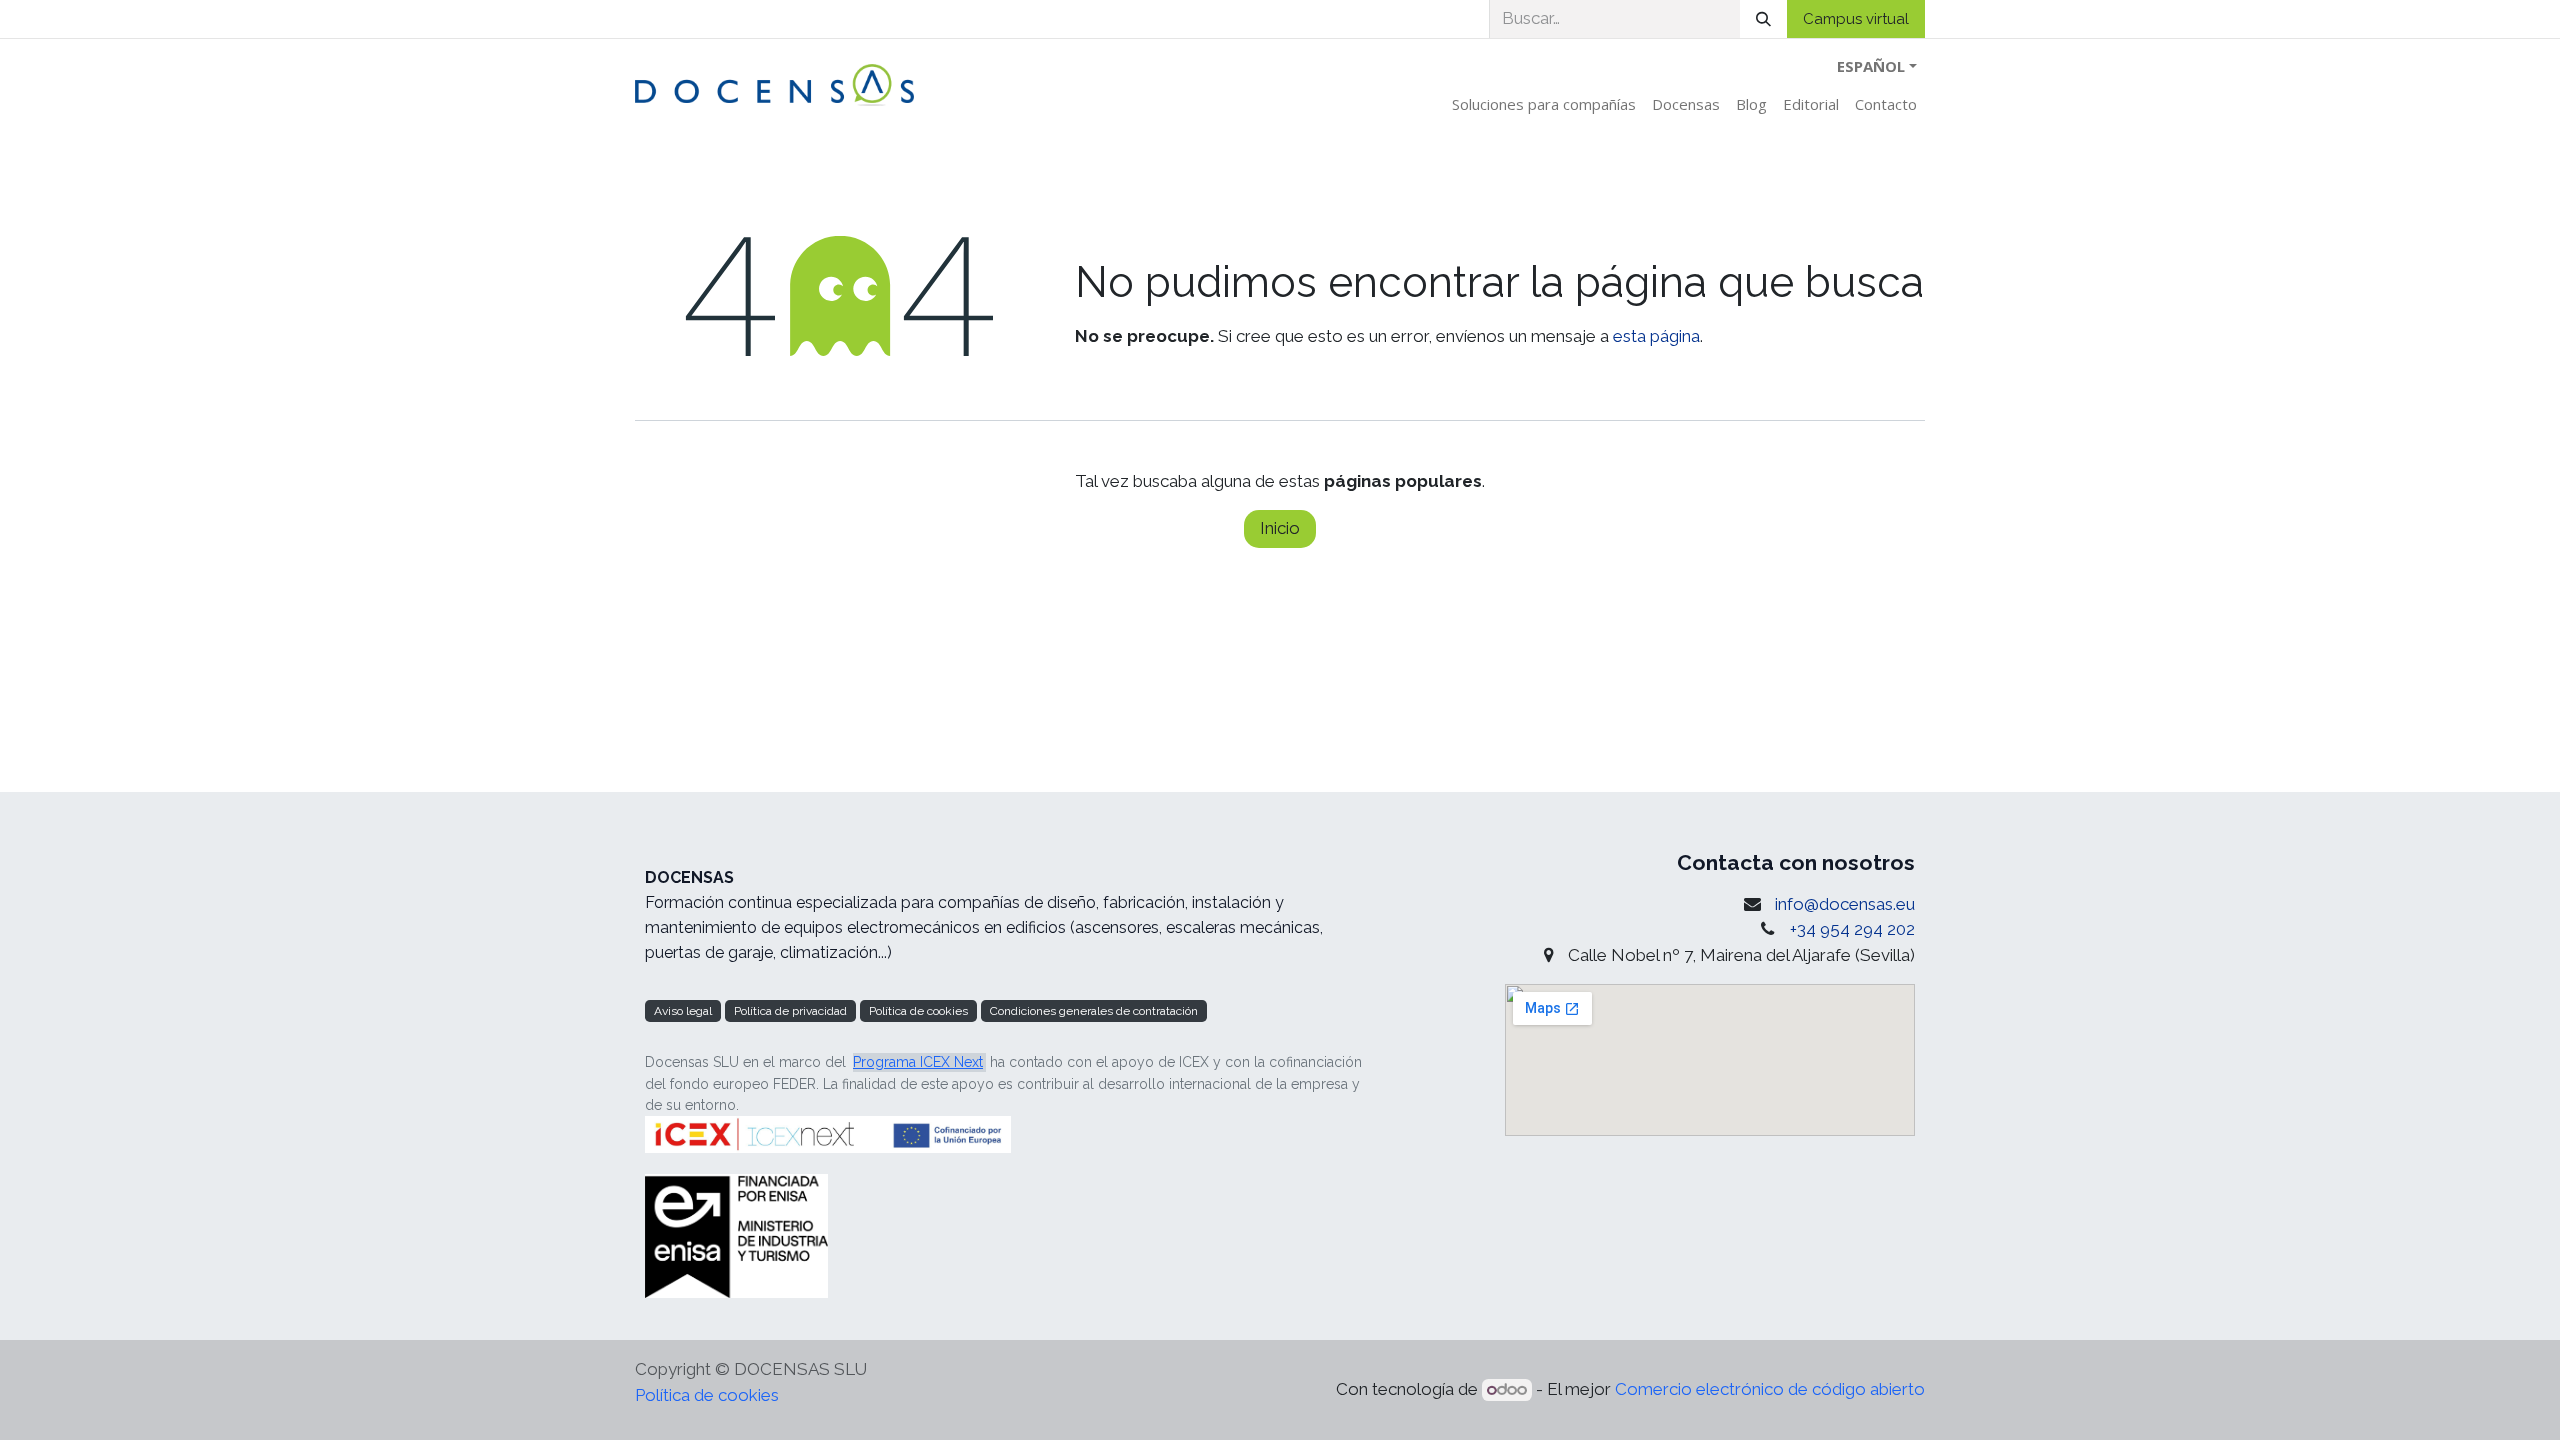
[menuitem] (1544, 104)
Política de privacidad (790, 1011)
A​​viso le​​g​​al (683, 1011)
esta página (1656, 336)
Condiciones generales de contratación (1094, 1011)
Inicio (1280, 528)
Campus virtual (1856, 19)
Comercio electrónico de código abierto (1770, 1389)
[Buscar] (1763, 19)
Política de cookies (918, 1011)
